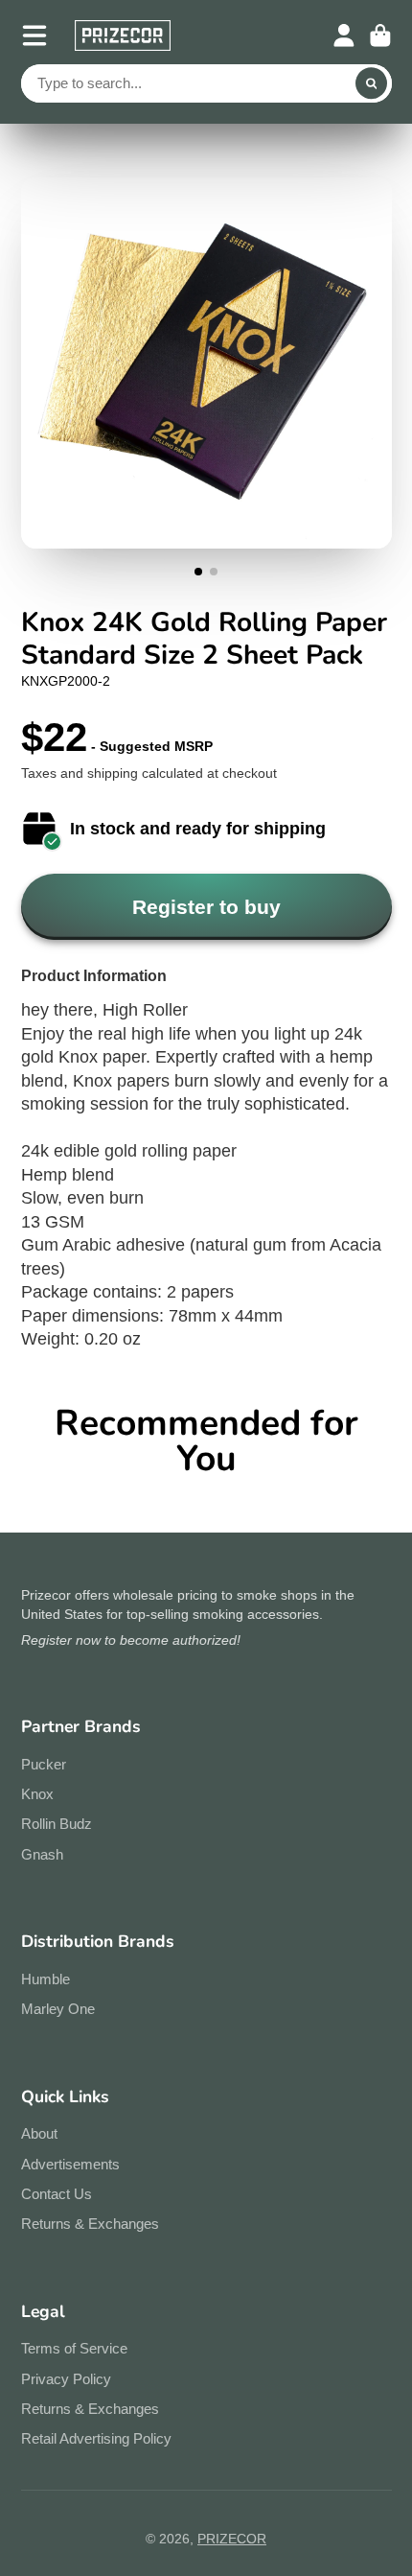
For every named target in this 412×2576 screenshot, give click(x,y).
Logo (123, 35)
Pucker (44, 1764)
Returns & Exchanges (90, 2224)
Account (344, 35)
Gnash (42, 1854)
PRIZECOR (232, 2539)
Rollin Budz (57, 1824)
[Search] (372, 83)
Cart (380, 35)
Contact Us (57, 2194)
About (39, 2133)
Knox (37, 1794)
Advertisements (70, 2164)
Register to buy (206, 907)
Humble (46, 1979)
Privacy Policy (66, 2379)
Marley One (58, 2009)
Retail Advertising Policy (96, 2438)
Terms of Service (74, 2348)
